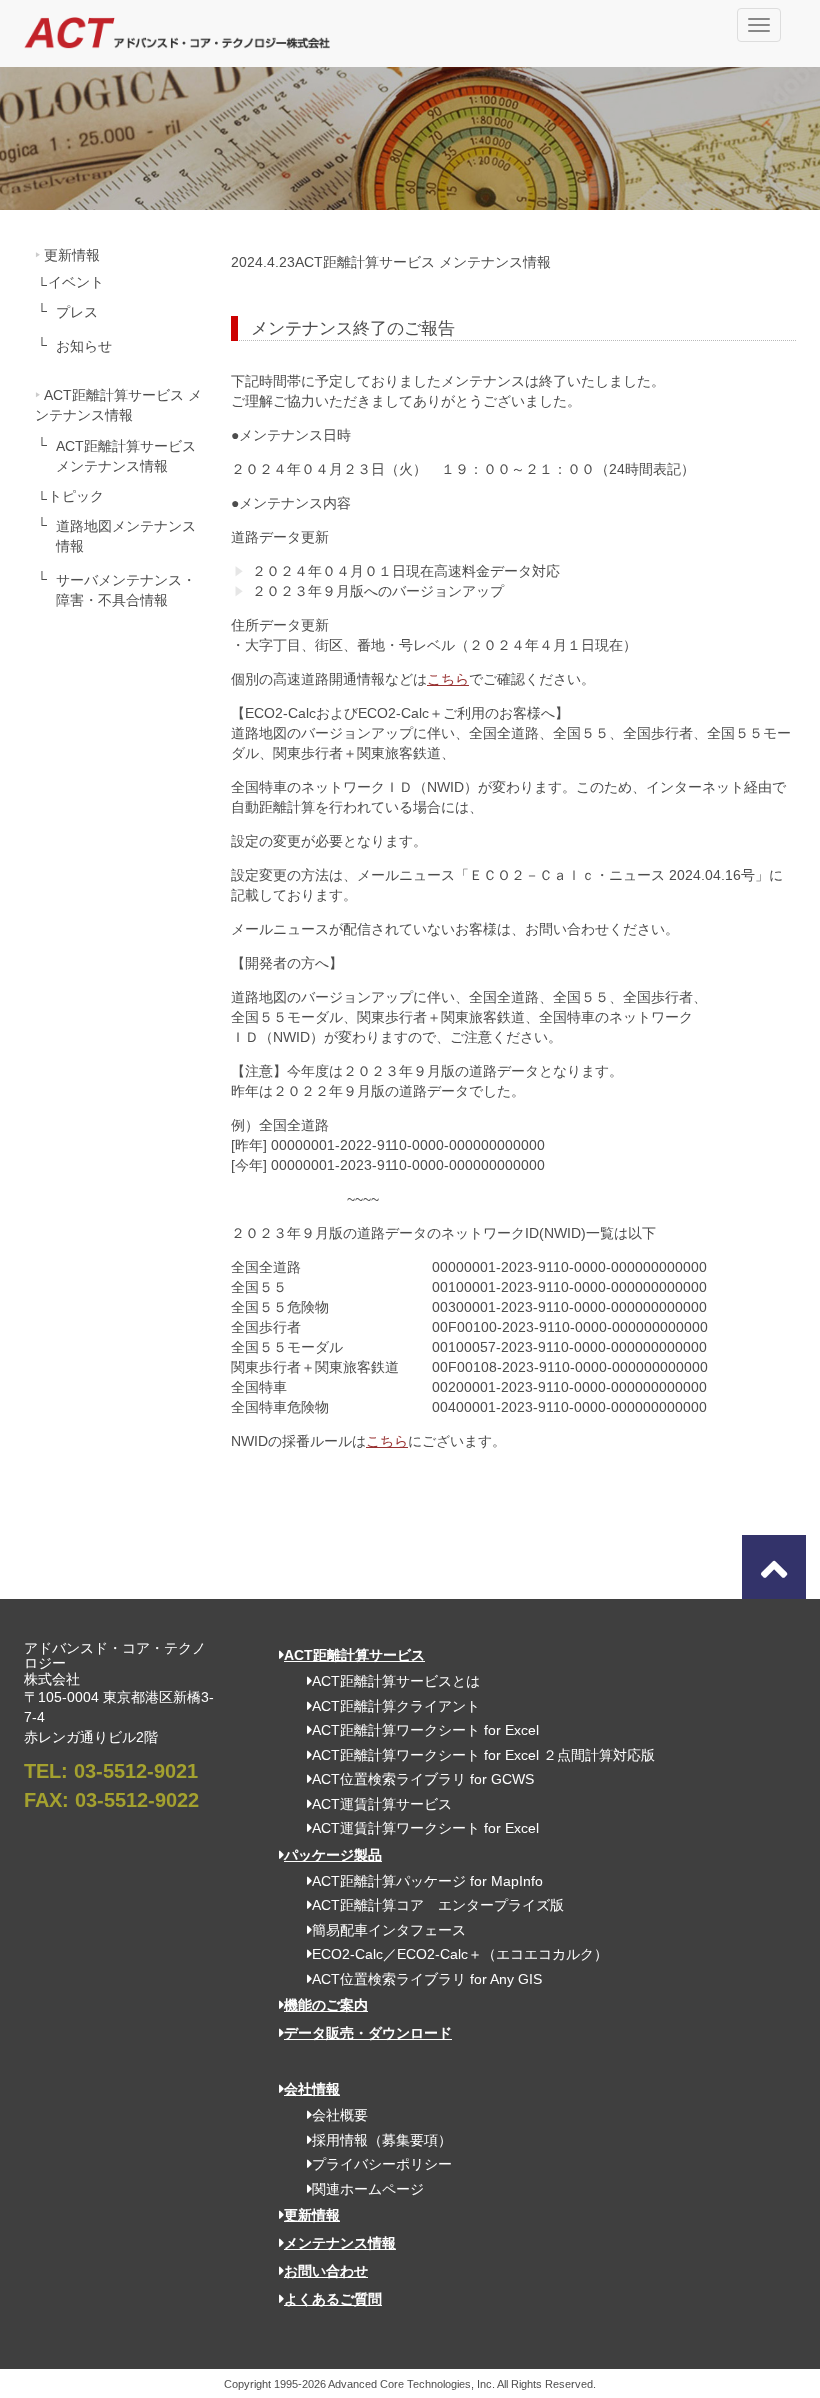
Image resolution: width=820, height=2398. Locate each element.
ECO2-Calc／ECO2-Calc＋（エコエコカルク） (460, 1954)
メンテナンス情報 (340, 2243)
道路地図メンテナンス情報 (126, 536)
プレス (77, 312)
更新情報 (72, 255)
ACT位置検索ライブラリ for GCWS (423, 1779)
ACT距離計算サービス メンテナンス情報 (118, 405)
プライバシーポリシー (382, 2164)
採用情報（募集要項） (382, 2140)
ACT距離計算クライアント (396, 1706)
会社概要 (340, 2115)
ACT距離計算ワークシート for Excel (425, 1730)
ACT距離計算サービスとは (396, 1681)
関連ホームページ (368, 2189)
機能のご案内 (326, 2005)
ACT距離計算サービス (354, 1655)
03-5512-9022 (137, 1800)
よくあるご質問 (333, 2299)
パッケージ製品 (333, 1855)
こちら (448, 679)
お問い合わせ (326, 2271)
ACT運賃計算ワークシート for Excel (425, 1828)
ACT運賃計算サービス (382, 1804)
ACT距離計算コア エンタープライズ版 (438, 1905)
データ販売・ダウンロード (368, 2033)
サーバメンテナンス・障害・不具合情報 (126, 590)
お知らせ (84, 346)
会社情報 (312, 2089)
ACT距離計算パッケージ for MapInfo (427, 1881)
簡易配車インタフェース (389, 1930)
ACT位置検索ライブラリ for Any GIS (427, 1979)
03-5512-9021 (136, 1771)
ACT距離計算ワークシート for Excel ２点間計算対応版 (483, 1755)
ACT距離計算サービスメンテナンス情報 (126, 456)
